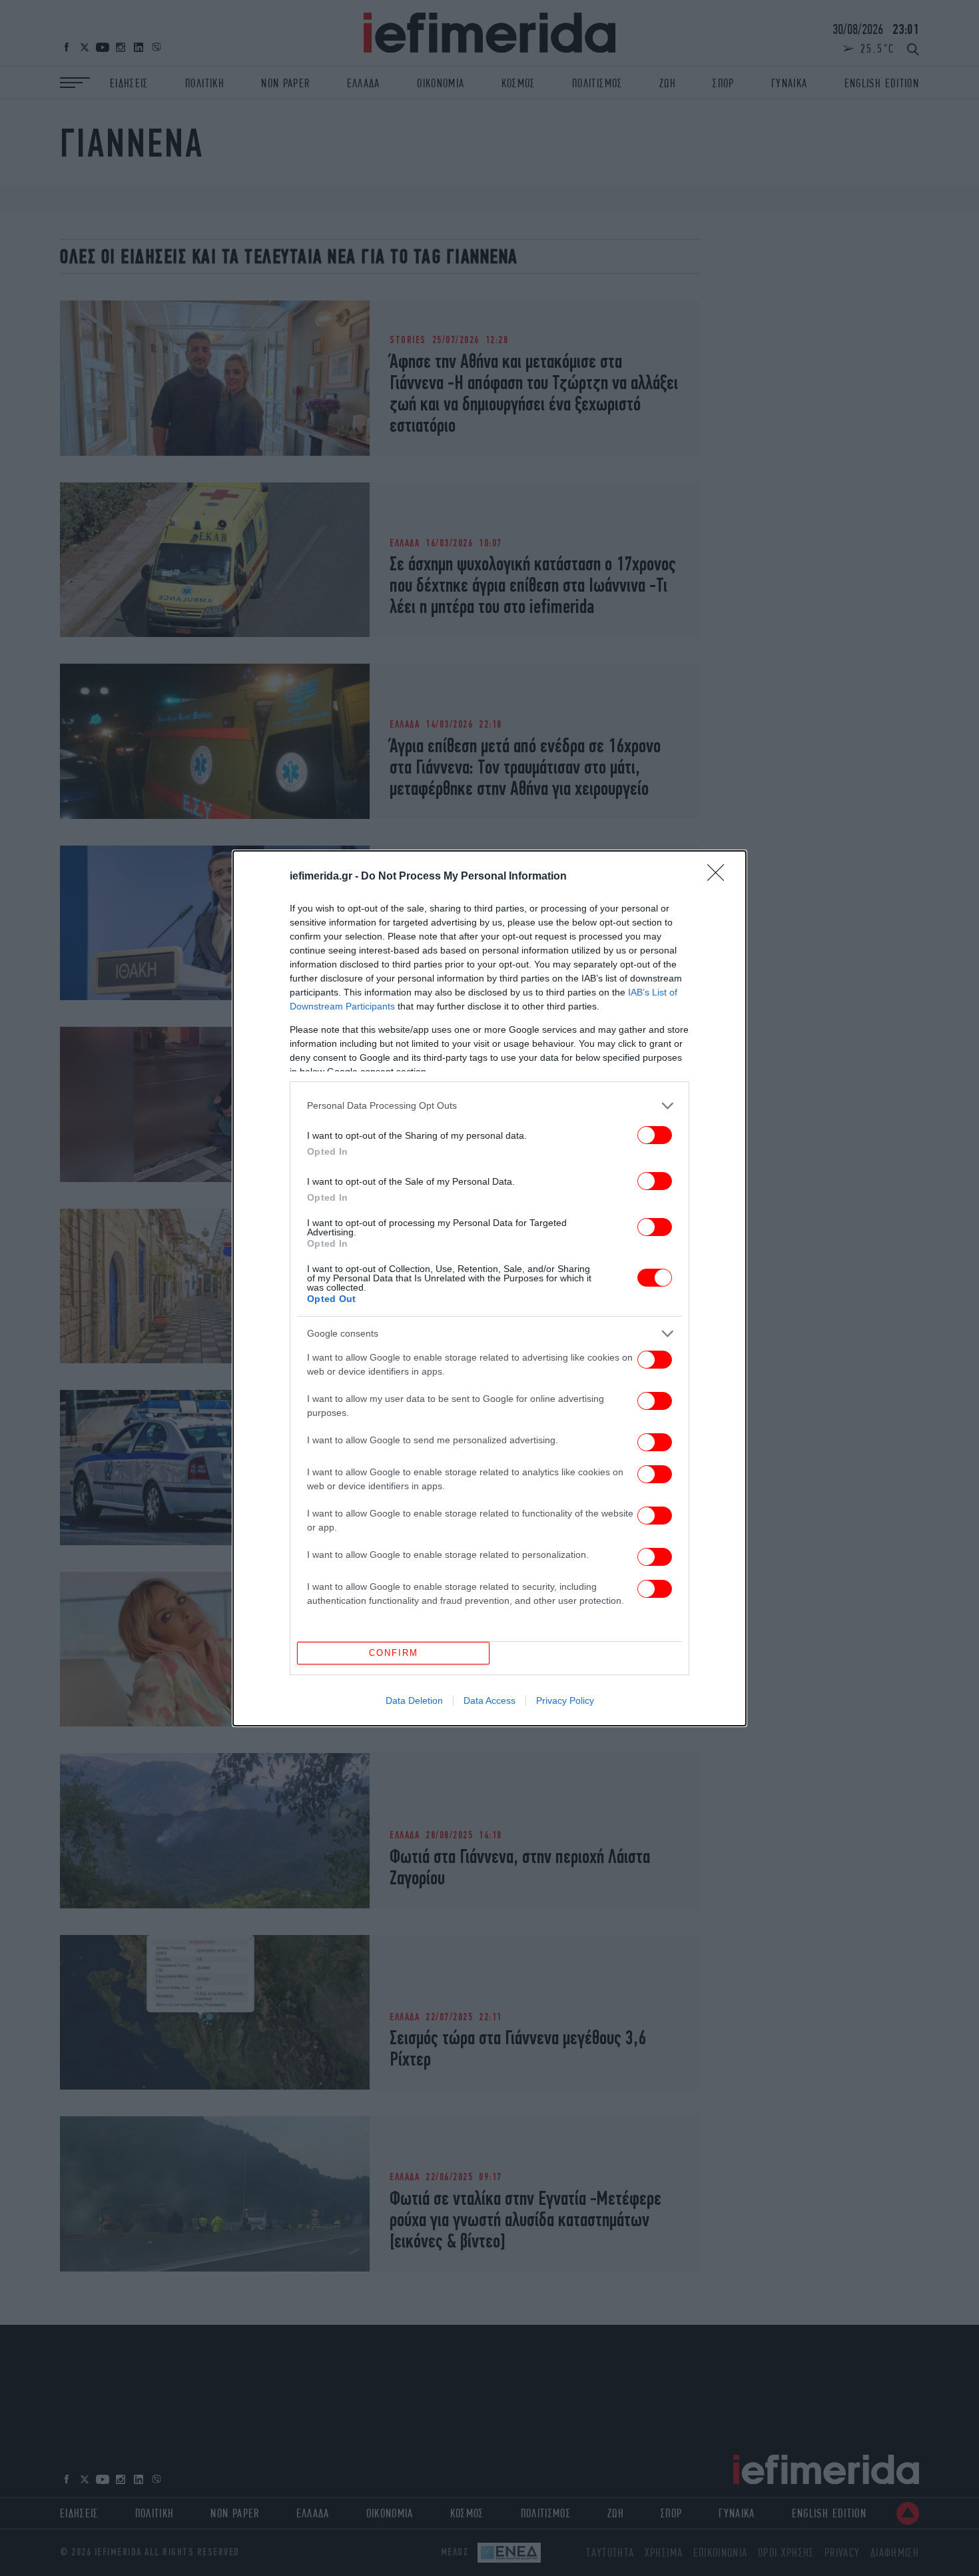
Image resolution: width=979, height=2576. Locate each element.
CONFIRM (394, 1653)
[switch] (655, 1135)
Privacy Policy (565, 1700)
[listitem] (489, 1106)
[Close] (720, 877)
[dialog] (489, 1288)
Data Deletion (414, 1700)
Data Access (489, 1700)
